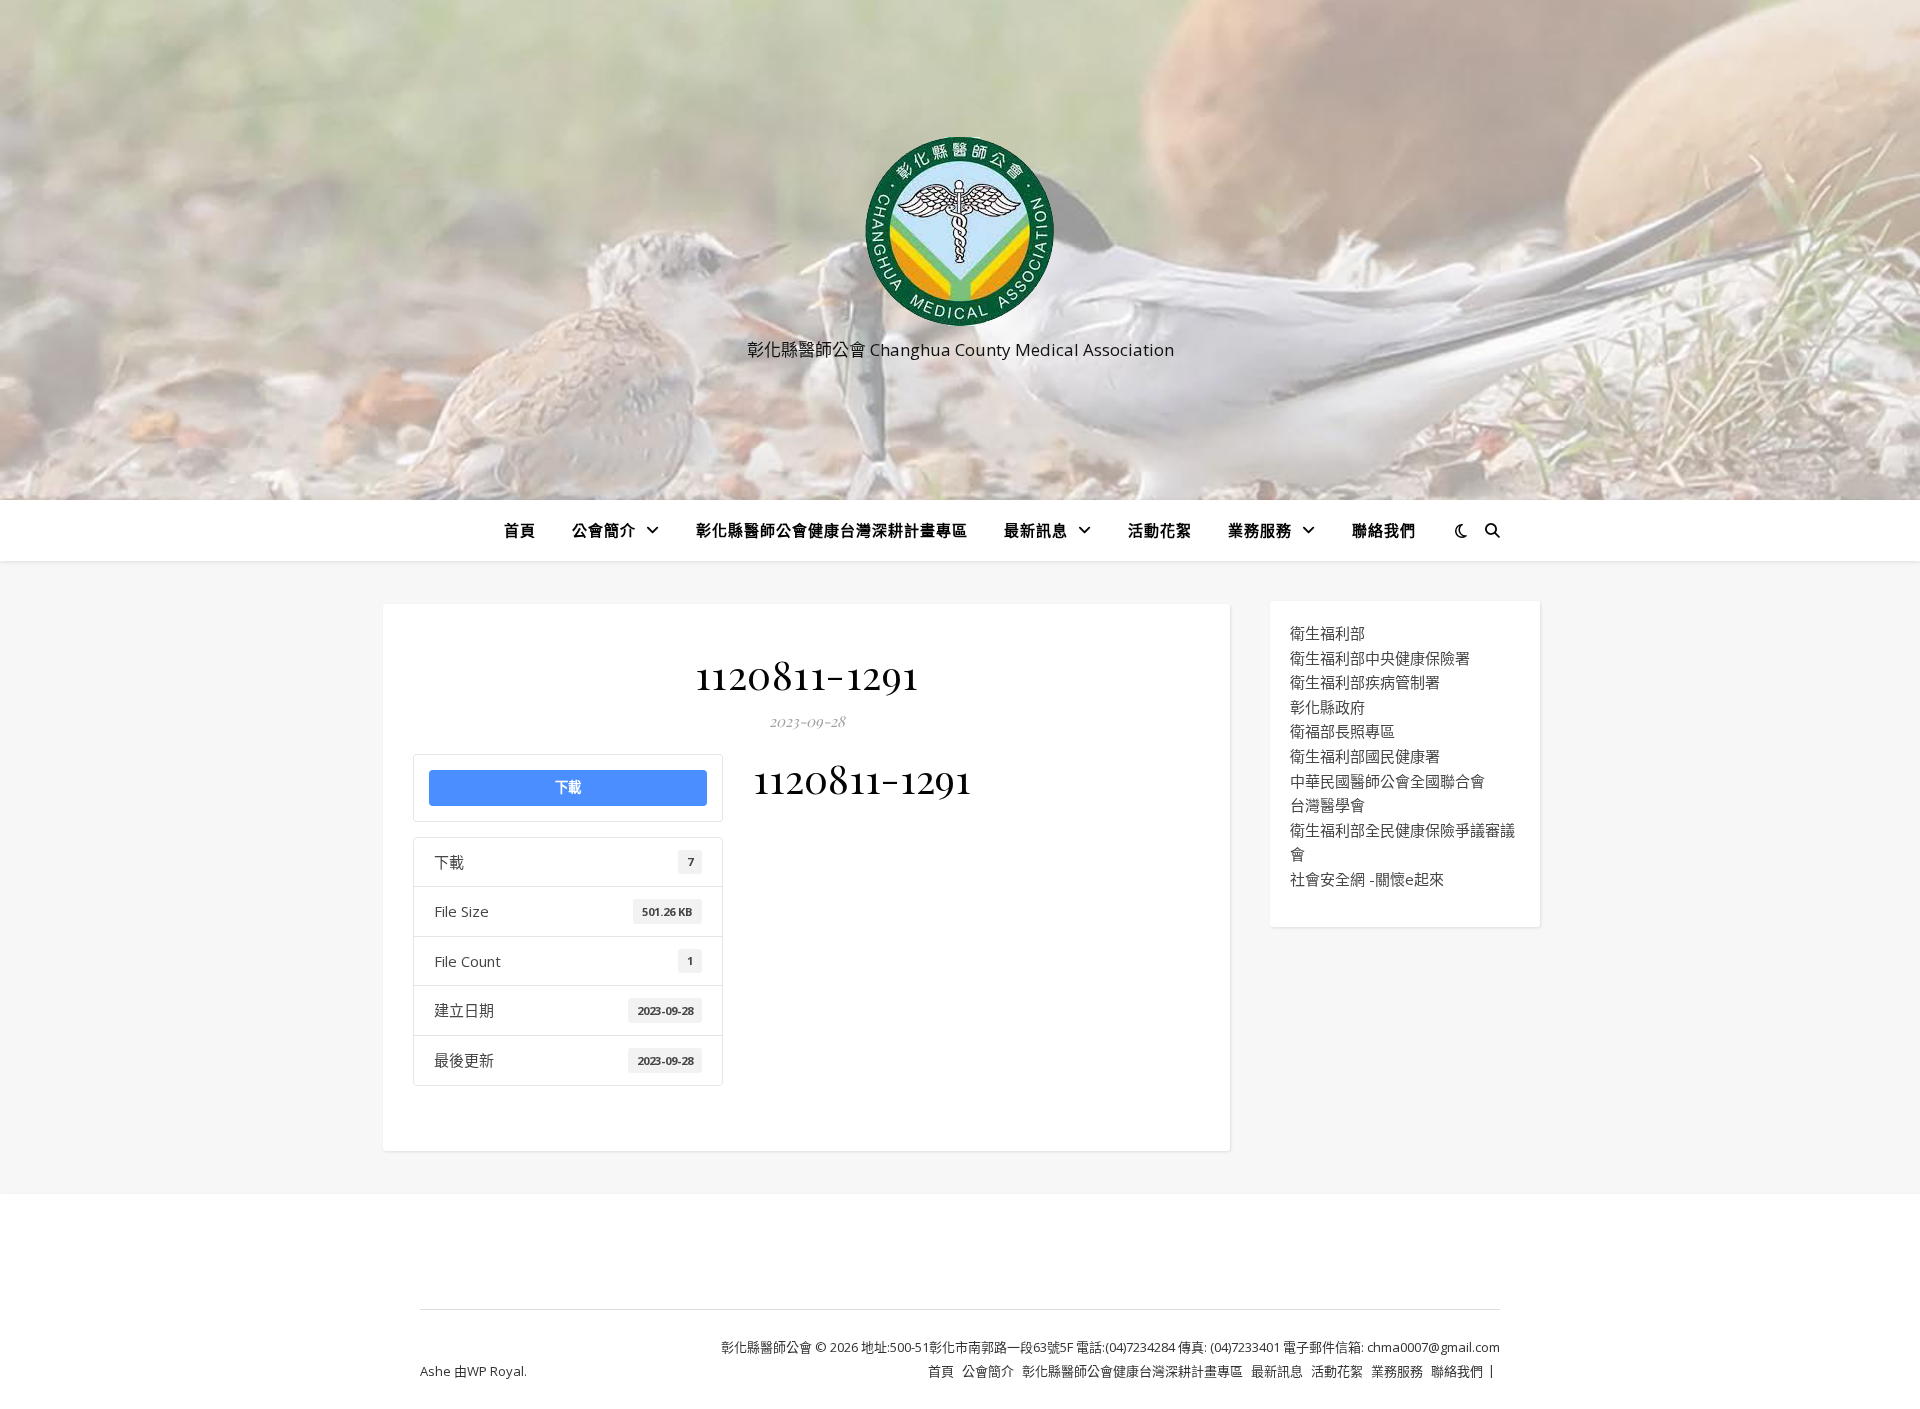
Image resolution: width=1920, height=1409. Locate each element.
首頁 (520, 530)
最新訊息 (1036, 530)
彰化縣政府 (1327, 707)
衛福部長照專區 (1342, 731)
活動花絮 (1160, 530)
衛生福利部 (1327, 633)
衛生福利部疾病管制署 (1365, 682)
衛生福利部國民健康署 (1365, 756)
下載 (568, 787)
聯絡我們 (1384, 530)
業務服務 (1260, 530)
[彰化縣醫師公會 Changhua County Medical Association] (960, 231)
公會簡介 (604, 530)
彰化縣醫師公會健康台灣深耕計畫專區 (832, 530)
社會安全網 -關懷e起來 (1367, 879)
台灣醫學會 (1327, 805)
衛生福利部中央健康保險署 (1380, 658)
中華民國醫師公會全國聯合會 (1387, 781)
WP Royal (495, 1371)
